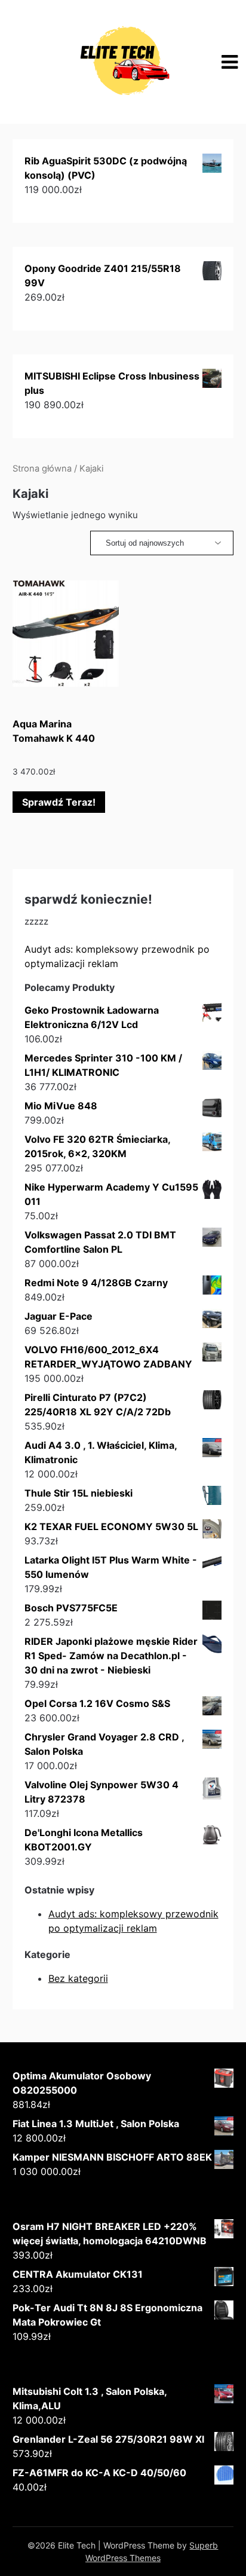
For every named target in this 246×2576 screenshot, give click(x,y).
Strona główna (42, 469)
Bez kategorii (78, 1978)
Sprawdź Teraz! (59, 802)
